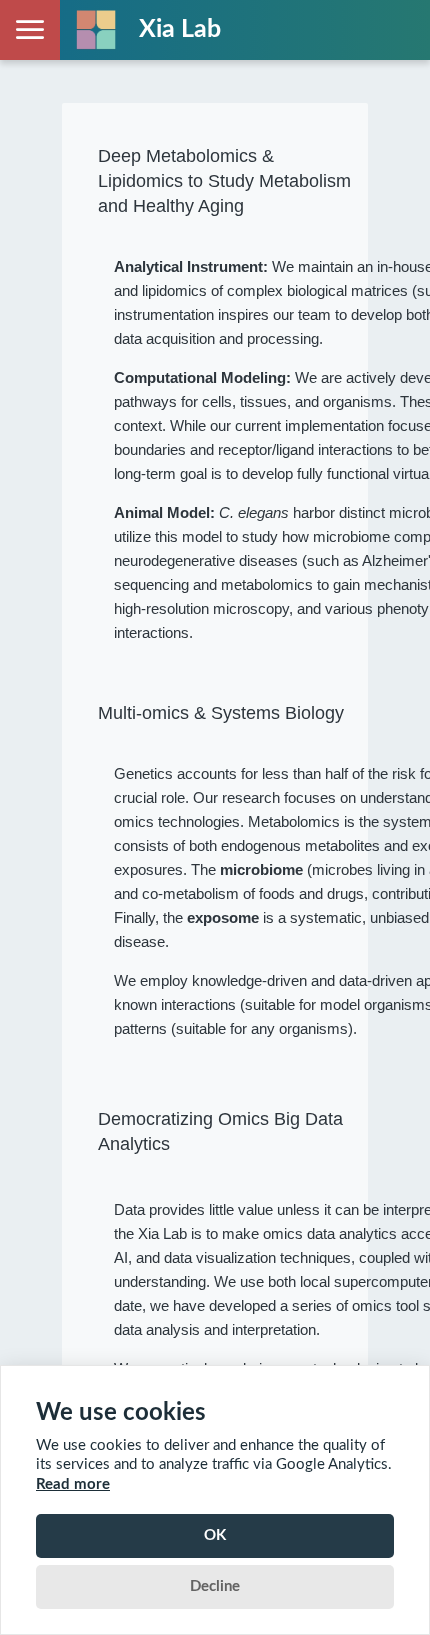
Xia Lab (180, 29)
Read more (73, 1484)
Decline (215, 1586)
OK (215, 1535)
